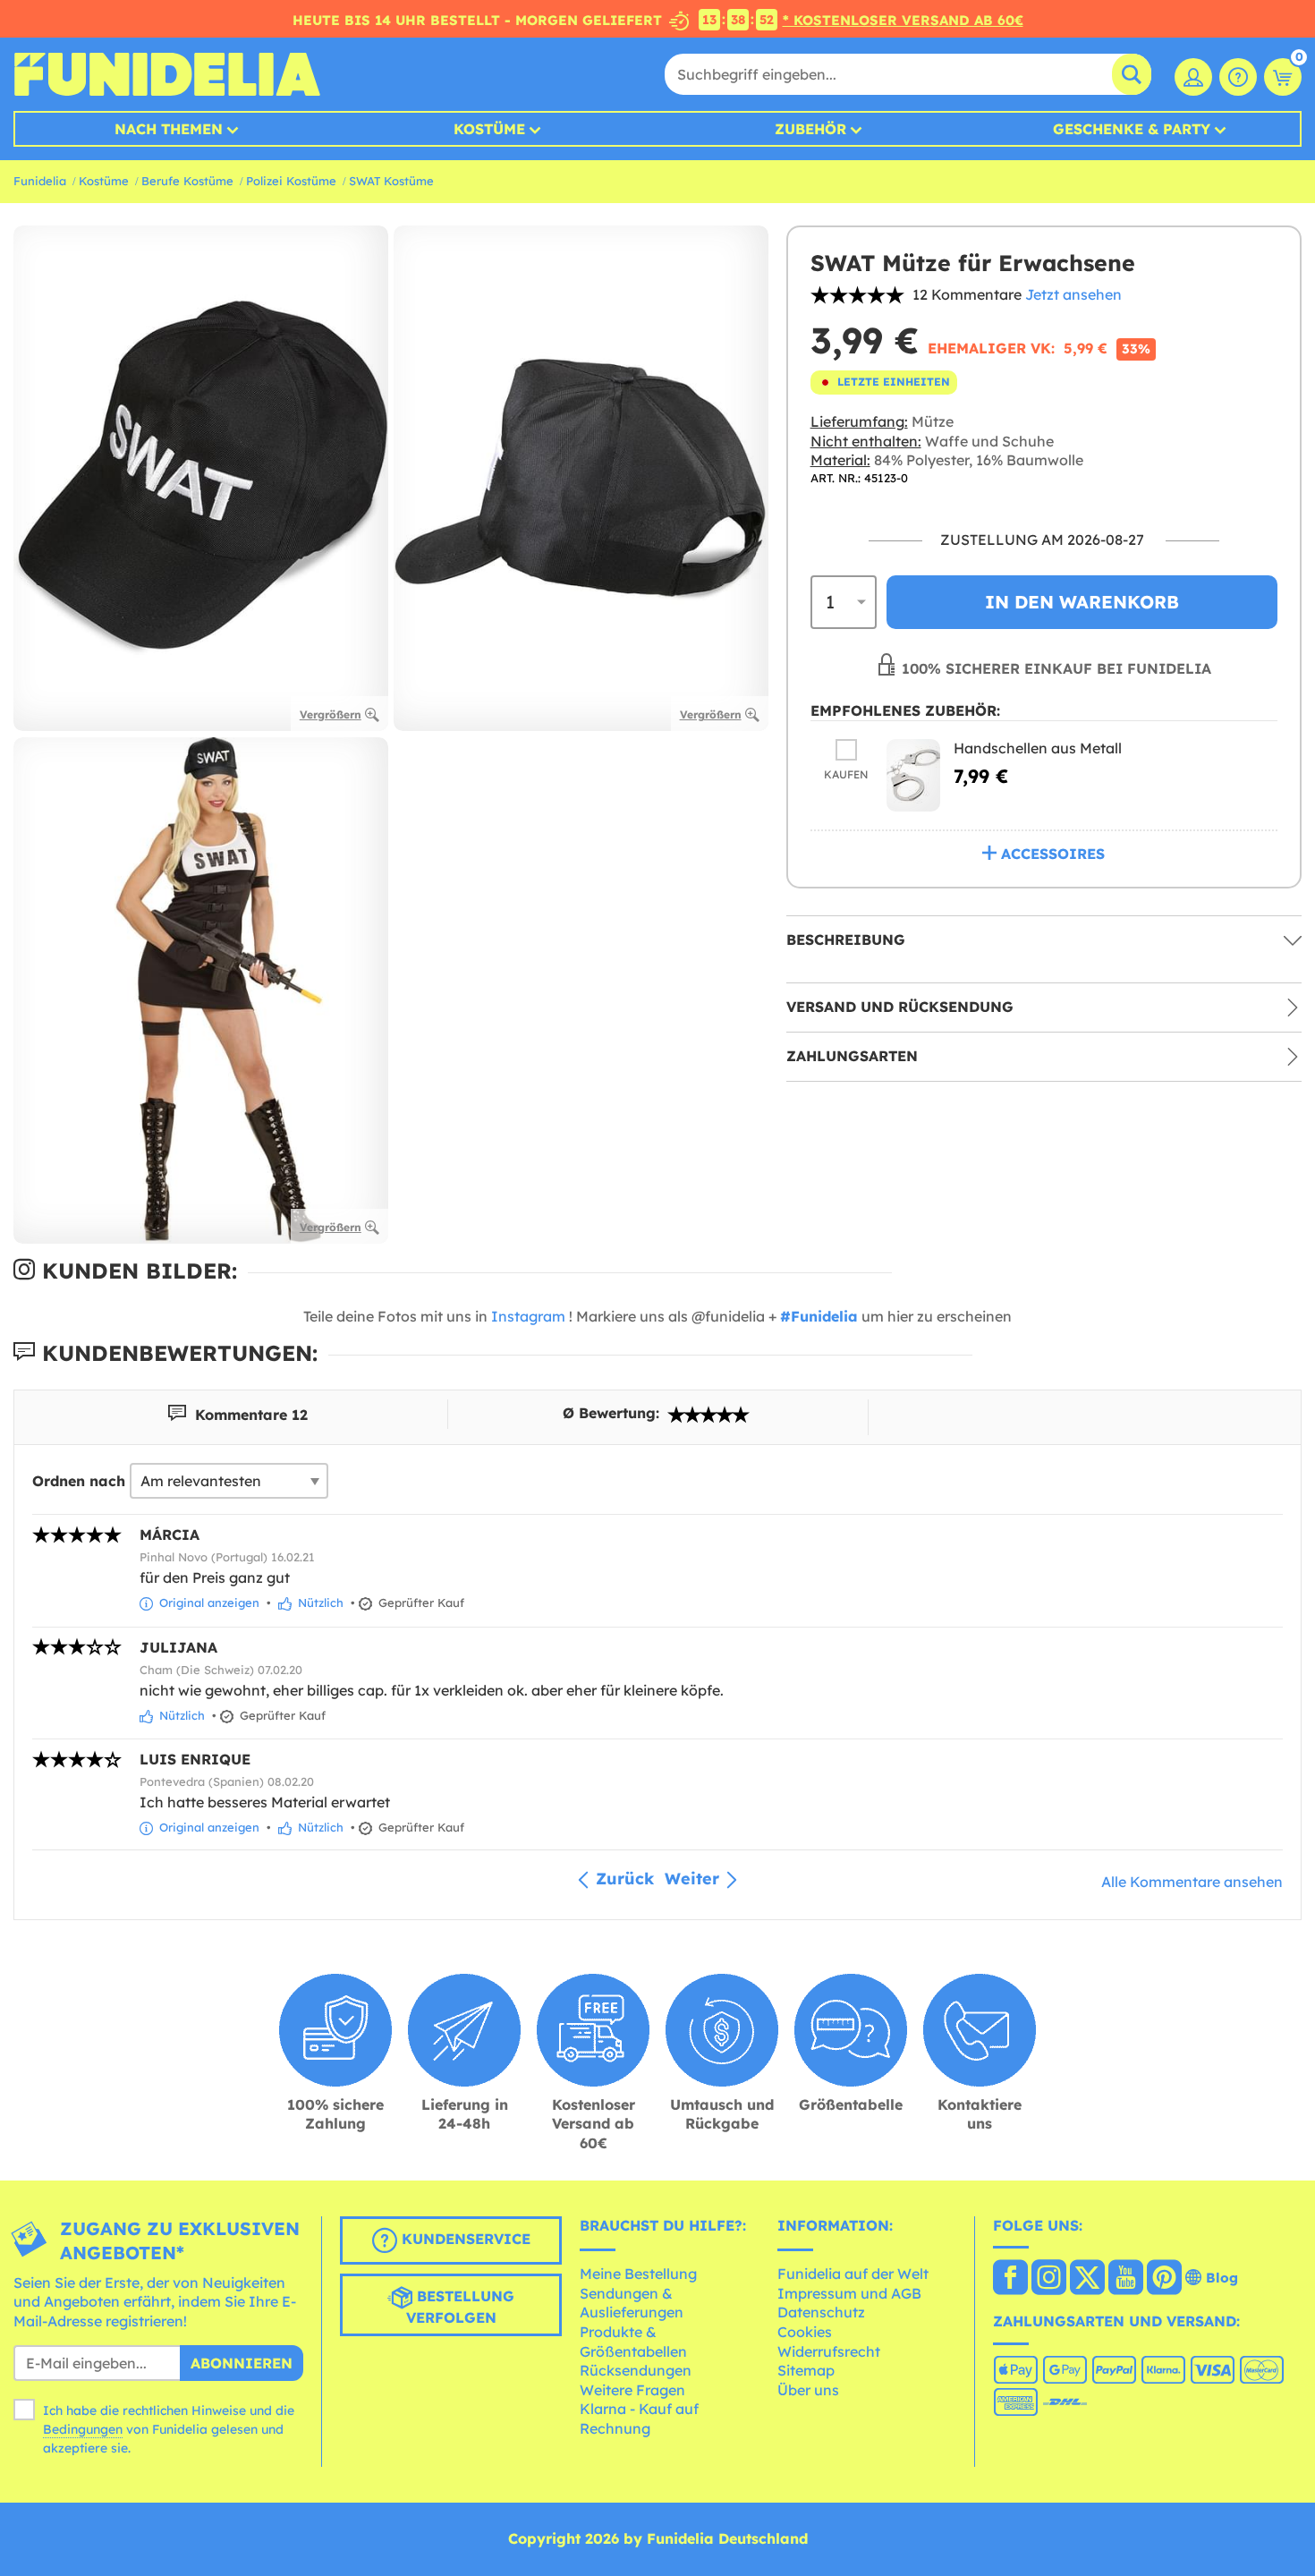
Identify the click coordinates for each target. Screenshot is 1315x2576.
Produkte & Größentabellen (633, 2342)
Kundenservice (464, 2239)
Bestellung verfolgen (461, 2307)
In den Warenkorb (1082, 602)
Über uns (808, 2390)
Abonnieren (242, 2363)
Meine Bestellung (638, 2274)
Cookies (805, 2332)
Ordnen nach (79, 1481)
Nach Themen (169, 129)
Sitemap (806, 2370)
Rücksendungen (636, 2370)
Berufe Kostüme (187, 181)
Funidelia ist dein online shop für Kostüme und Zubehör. (167, 74)
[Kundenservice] (1238, 77)
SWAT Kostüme (391, 181)
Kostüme (489, 129)
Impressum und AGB (849, 2293)
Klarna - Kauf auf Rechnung (639, 2419)
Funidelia (40, 181)
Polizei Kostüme (291, 181)
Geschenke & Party (1132, 129)
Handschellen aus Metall (1038, 749)
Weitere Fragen (632, 2390)
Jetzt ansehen (1073, 294)
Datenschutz (821, 2312)
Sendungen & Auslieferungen (632, 2303)
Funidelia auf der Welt (853, 2274)
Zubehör (810, 129)
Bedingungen (83, 2429)
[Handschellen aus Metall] (913, 776)
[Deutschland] (1010, 2279)
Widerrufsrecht (829, 2351)
